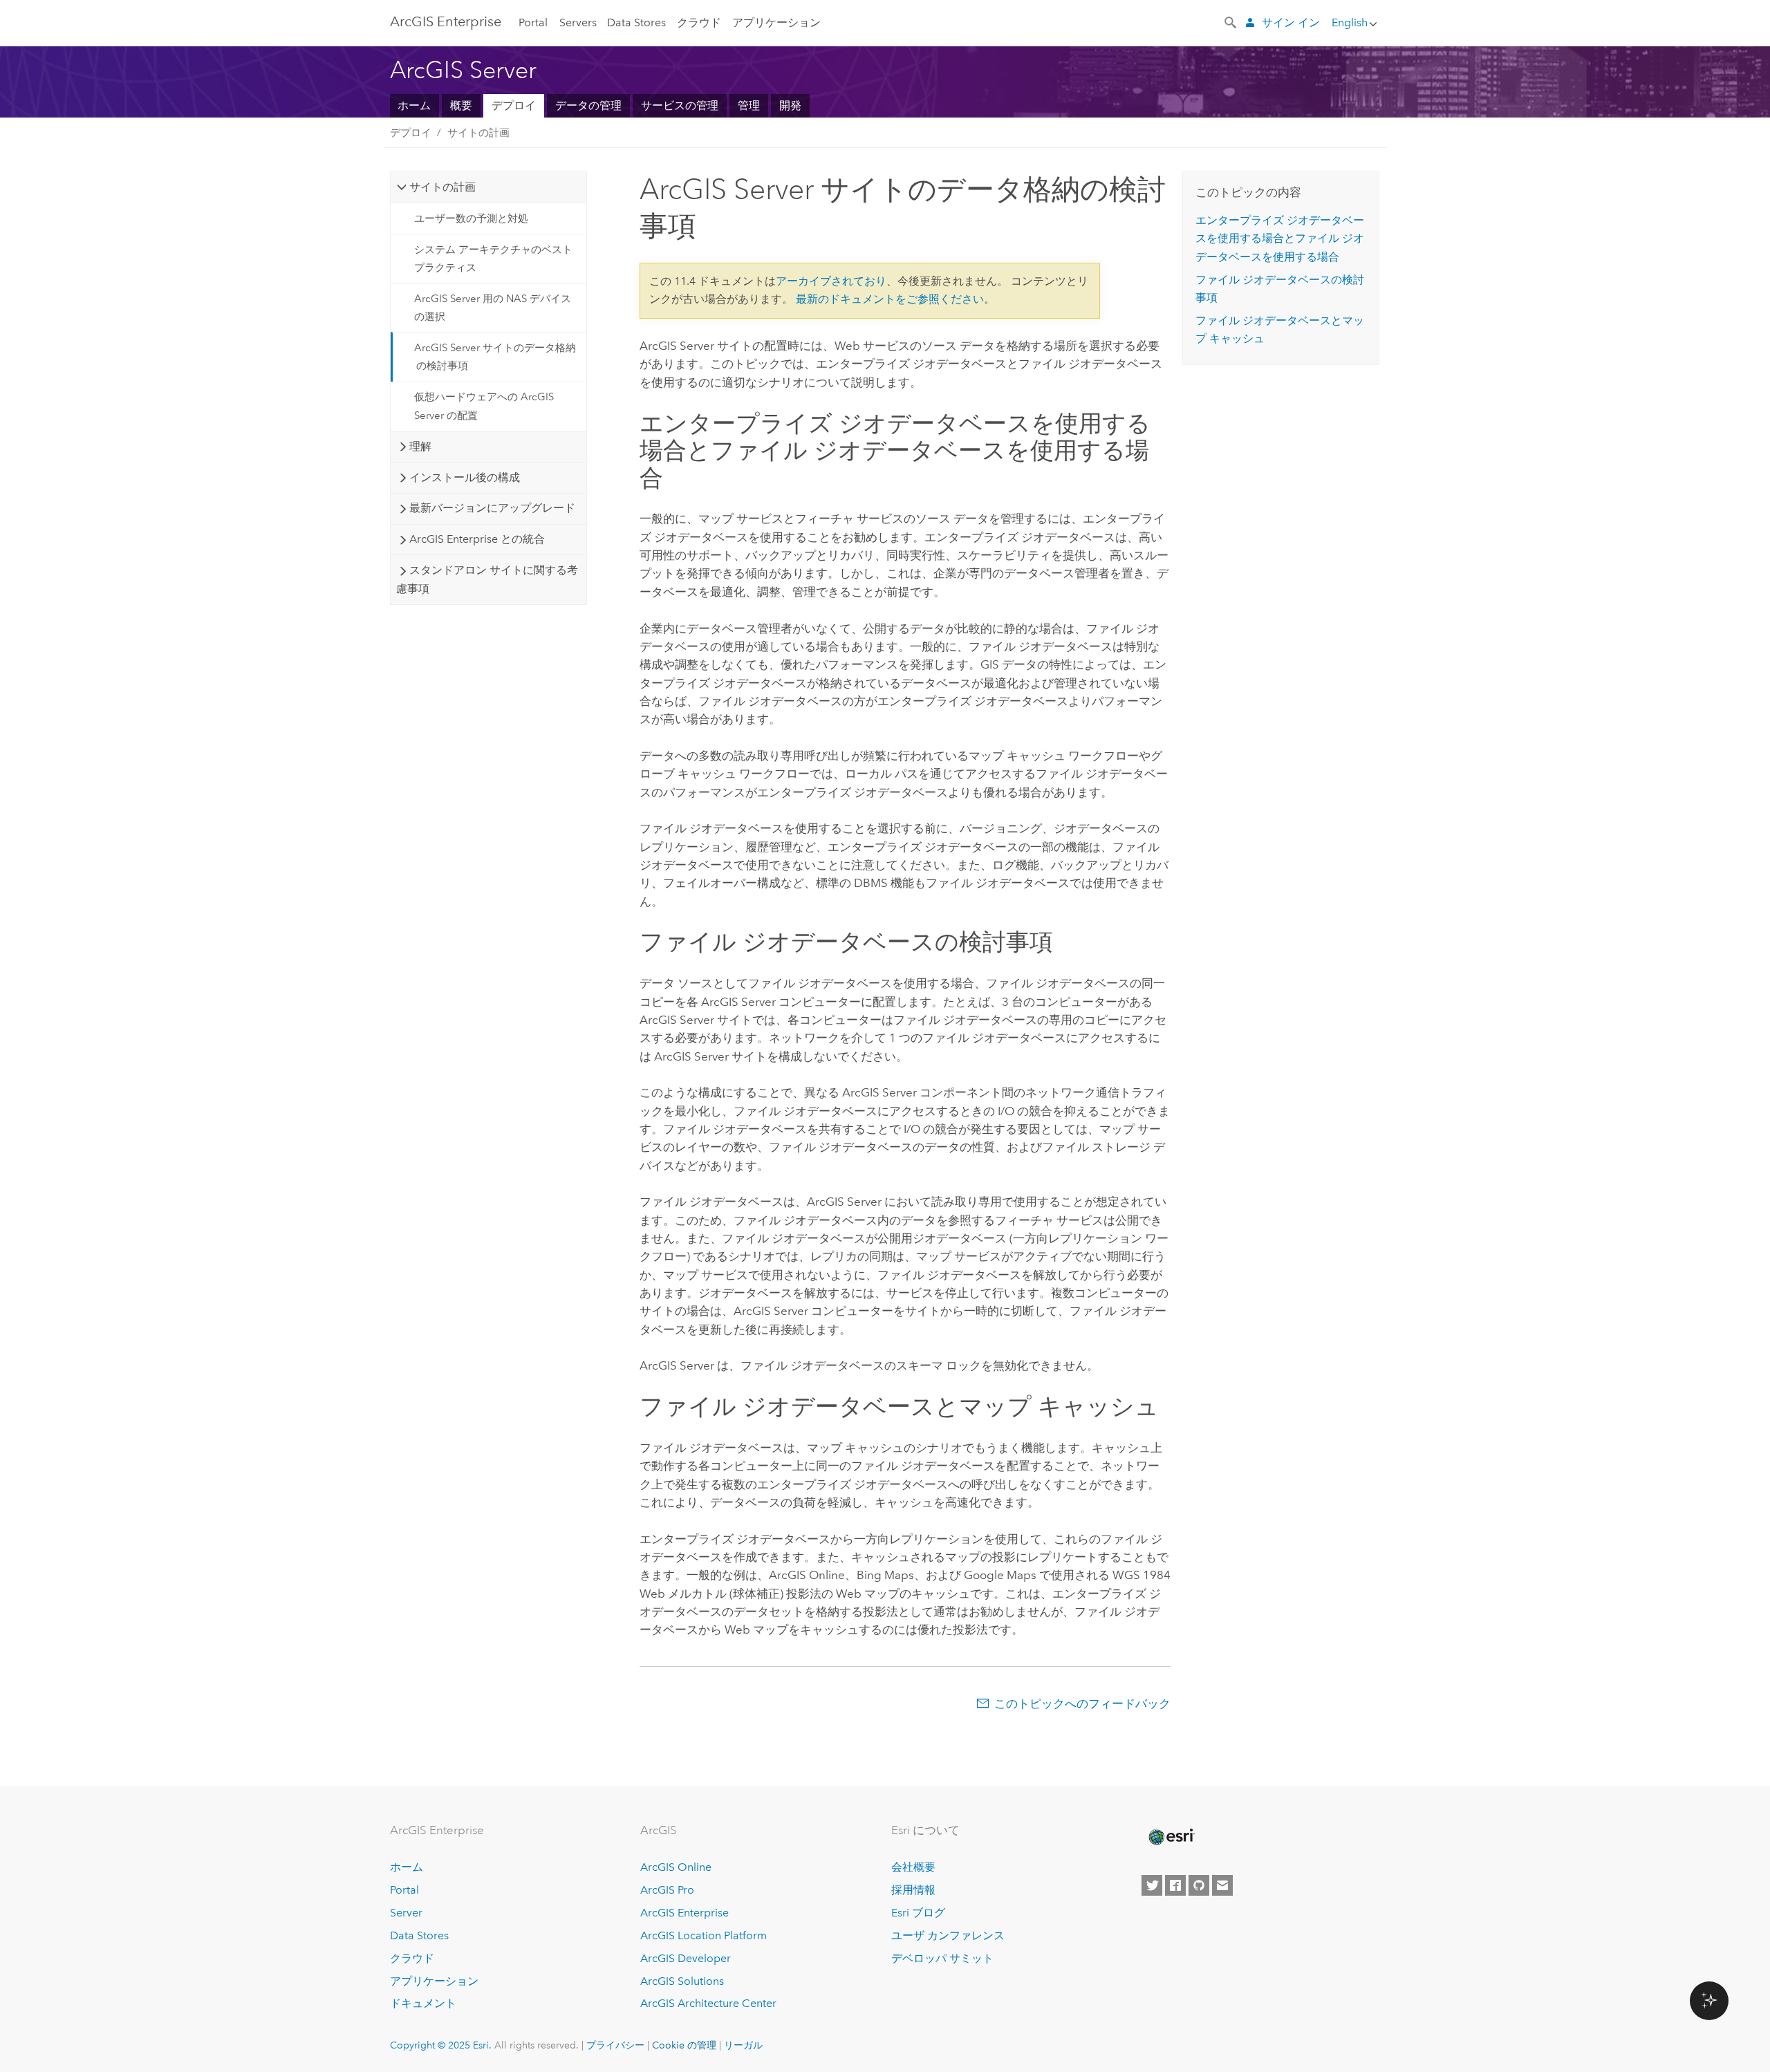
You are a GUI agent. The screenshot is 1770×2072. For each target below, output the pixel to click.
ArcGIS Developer (686, 1958)
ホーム (414, 105)
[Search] (1231, 21)
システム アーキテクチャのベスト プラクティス (493, 259)
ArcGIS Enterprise (446, 21)
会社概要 (913, 1867)
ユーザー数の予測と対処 (471, 218)
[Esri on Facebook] (1175, 1885)
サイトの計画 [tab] (442, 187)
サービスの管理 (680, 105)
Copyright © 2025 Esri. (441, 2045)
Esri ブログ (918, 1913)
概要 (461, 105)
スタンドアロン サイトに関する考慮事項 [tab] (487, 579)
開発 (790, 105)
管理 (749, 105)
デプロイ (514, 105)
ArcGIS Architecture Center (708, 2003)
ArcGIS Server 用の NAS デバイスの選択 (493, 308)
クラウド (699, 22)
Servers (578, 22)
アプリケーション (776, 22)
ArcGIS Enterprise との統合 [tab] (477, 539)
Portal (533, 22)
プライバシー (615, 2045)
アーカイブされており (831, 281)
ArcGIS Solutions (682, 1981)
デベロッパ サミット (942, 1958)
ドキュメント (423, 2003)
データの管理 (588, 105)
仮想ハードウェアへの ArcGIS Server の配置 (484, 406)
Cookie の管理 (684, 2045)
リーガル (743, 2045)
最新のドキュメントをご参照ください (890, 299)
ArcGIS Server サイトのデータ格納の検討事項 (495, 357)
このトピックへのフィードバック (1082, 1704)
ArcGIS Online (676, 1867)
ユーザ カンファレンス (948, 1935)
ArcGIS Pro (667, 1890)
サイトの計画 (478, 133)
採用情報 (913, 1890)
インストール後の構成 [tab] (465, 477)
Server (406, 1913)
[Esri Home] (1171, 1837)
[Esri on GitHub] (1199, 1885)
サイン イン (1291, 22)
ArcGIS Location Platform (704, 1935)
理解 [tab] (420, 446)
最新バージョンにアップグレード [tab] (492, 508)
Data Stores (636, 22)
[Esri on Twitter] (1152, 1885)
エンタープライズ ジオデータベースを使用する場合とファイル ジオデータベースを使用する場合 (1280, 239)
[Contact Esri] (1222, 1885)
